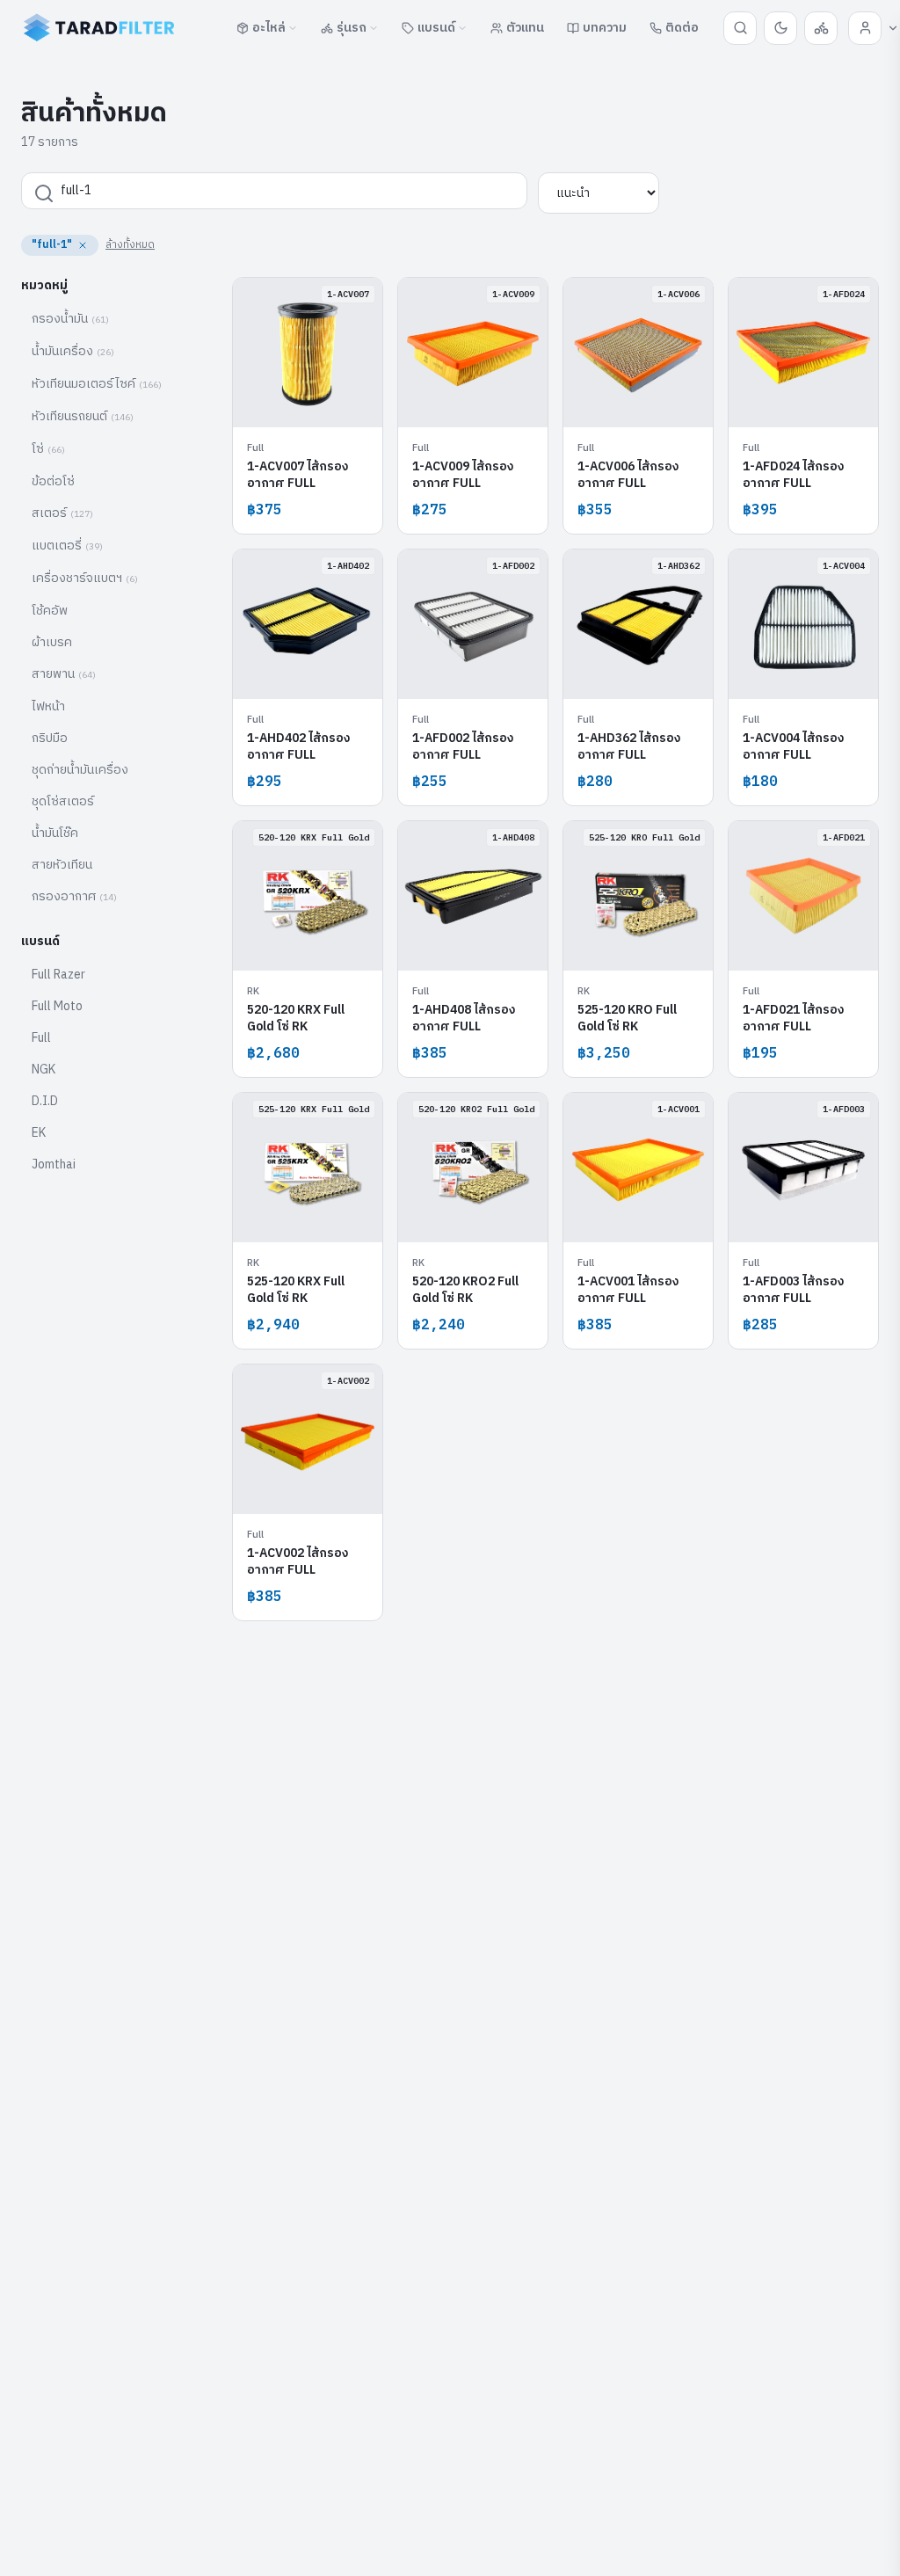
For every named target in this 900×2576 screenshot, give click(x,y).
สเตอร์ (62, 513)
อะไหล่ (269, 28)
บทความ (605, 28)
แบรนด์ (436, 28)
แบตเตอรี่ (67, 546)
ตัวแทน (525, 28)
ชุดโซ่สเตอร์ (63, 801)
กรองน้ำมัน (70, 319)
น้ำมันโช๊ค (55, 833)
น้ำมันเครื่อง (73, 351)
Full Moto (57, 1006)
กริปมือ (50, 738)
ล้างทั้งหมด (130, 245)
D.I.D (45, 1101)
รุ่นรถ (352, 28)
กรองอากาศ (74, 896)
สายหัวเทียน (62, 865)
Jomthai (54, 1164)
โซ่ (48, 449)
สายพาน (64, 674)
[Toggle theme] (780, 28)
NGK (44, 1070)
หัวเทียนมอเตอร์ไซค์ (97, 384)
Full (41, 1038)
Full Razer (58, 975)
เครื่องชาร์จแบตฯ (85, 578)
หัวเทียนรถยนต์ (83, 416)
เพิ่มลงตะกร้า (318, 400)
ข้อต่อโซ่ (53, 481)
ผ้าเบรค (52, 642)
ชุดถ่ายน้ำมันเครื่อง (80, 770)
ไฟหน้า (48, 706)
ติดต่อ (682, 28)
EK (39, 1133)
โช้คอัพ (50, 611)
